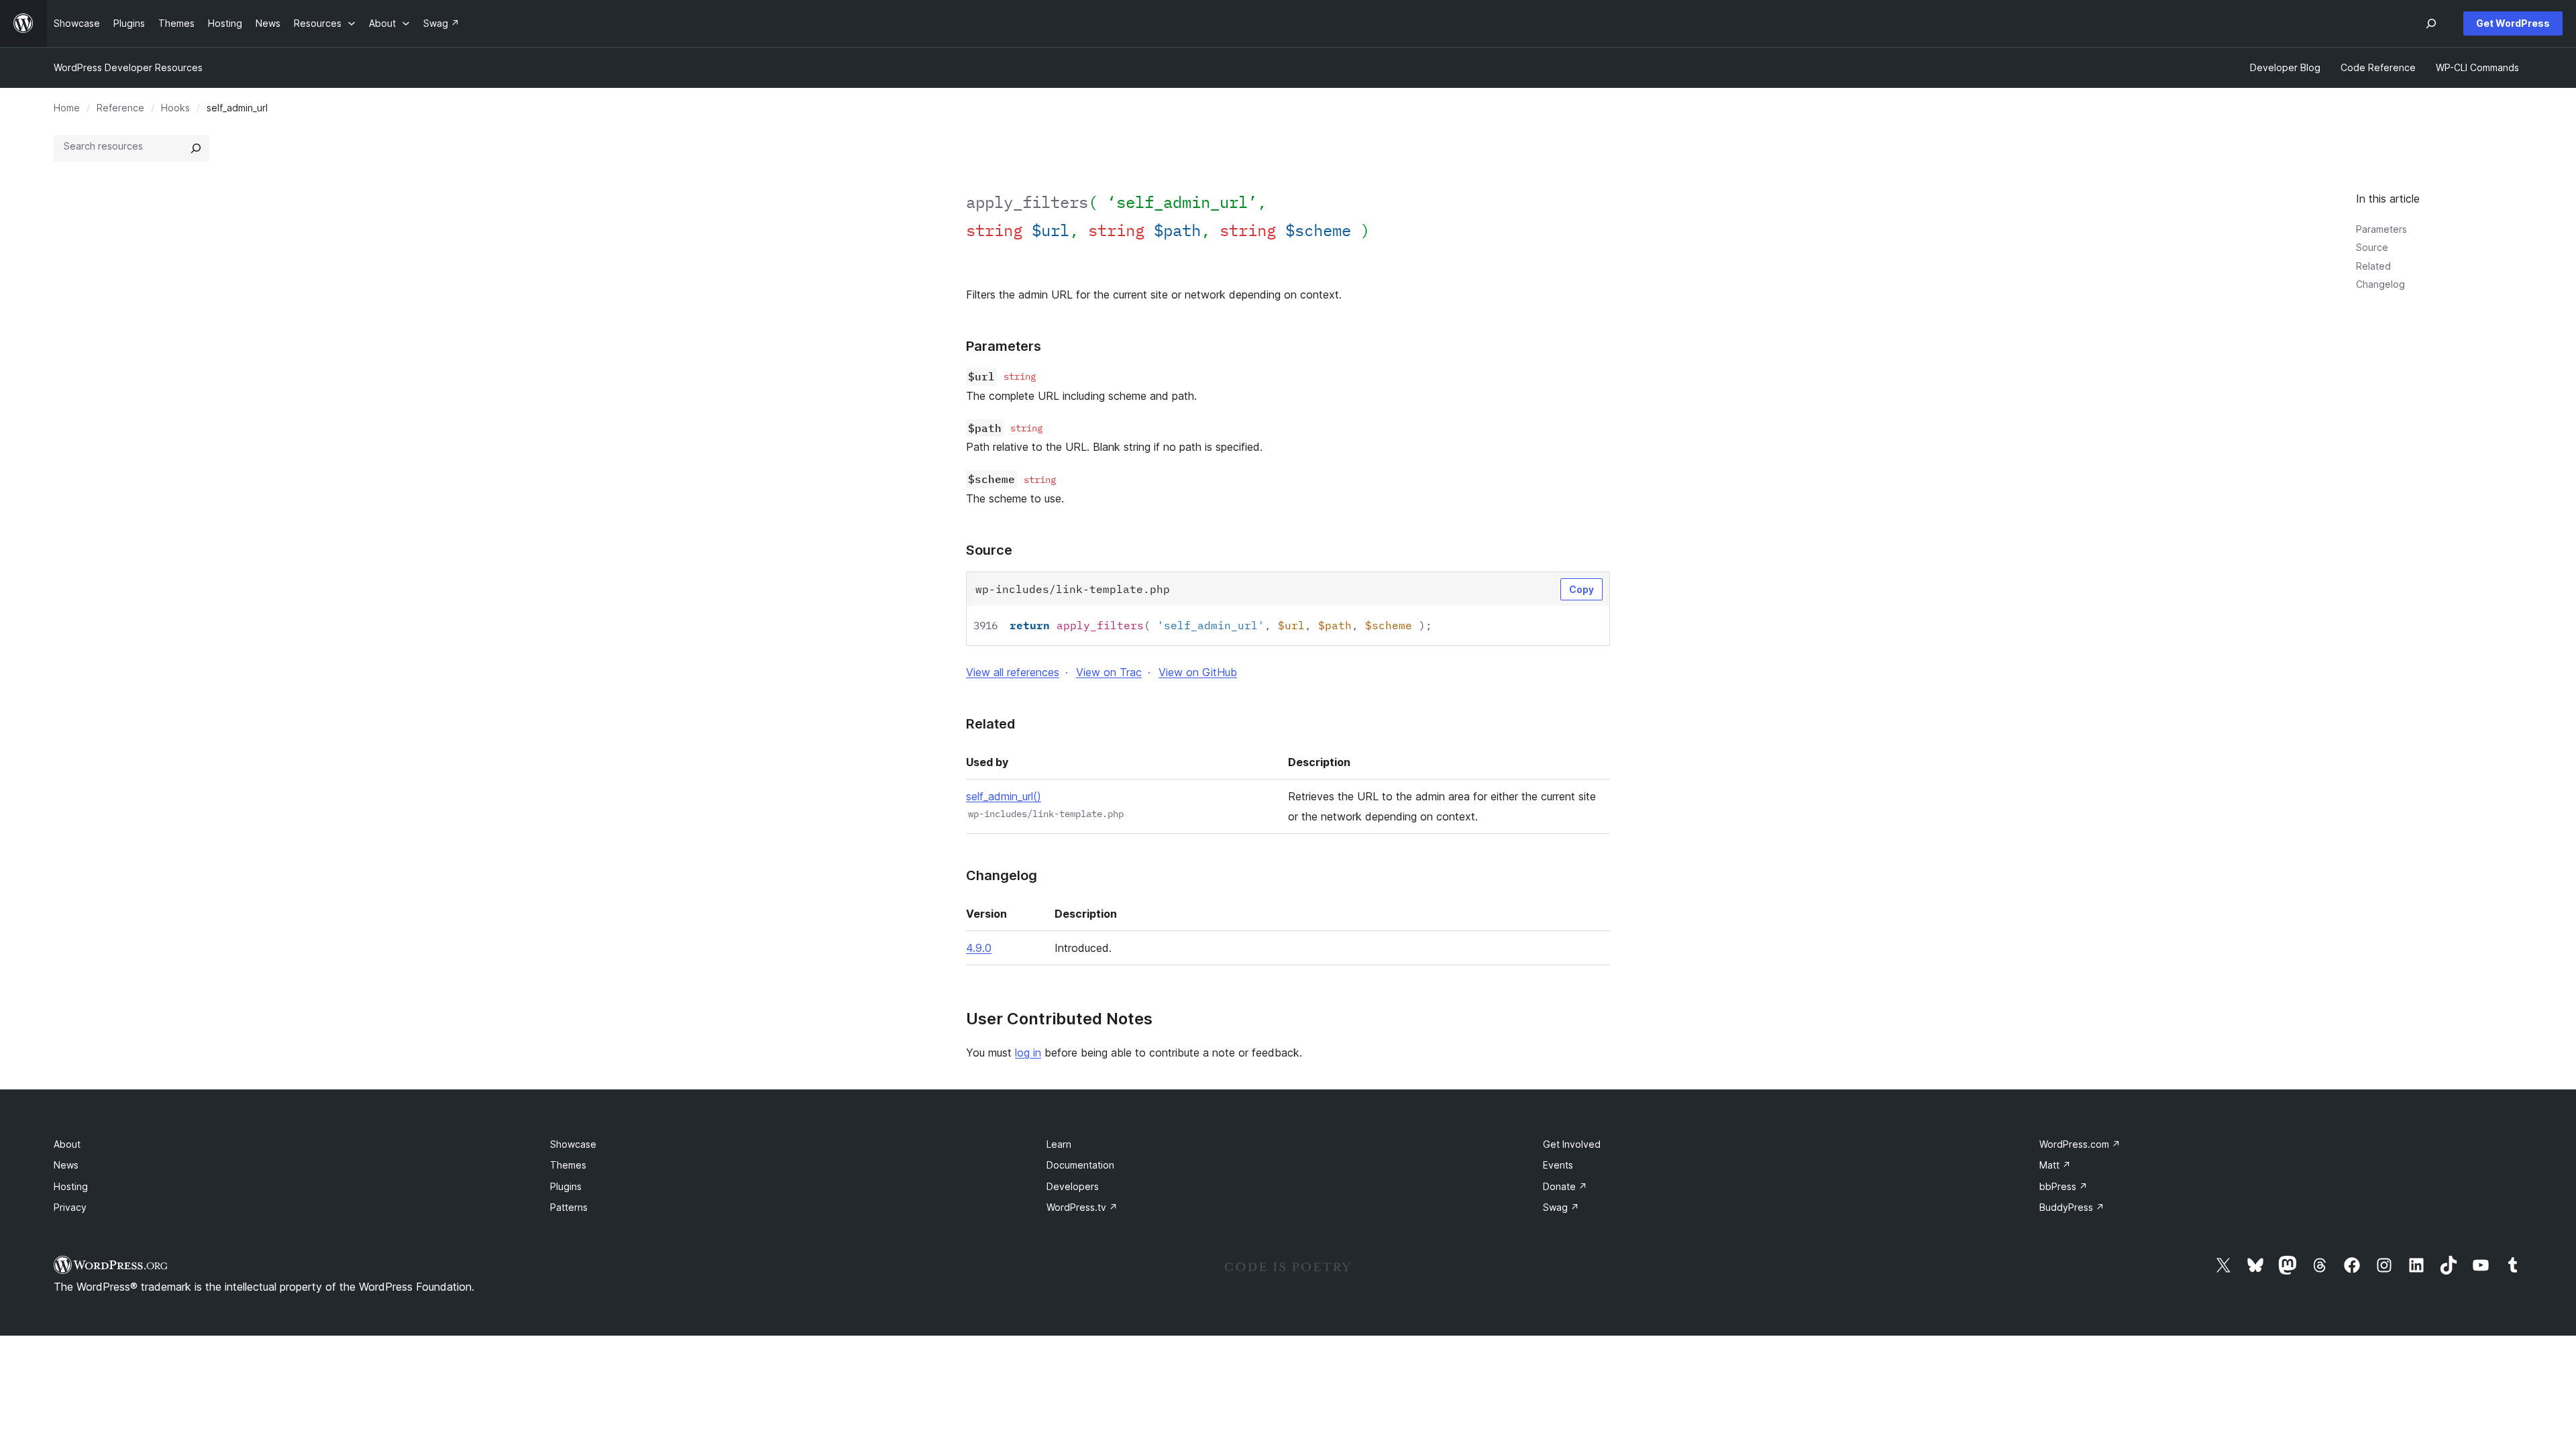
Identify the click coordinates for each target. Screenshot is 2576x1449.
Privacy (70, 1207)
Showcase (573, 1144)
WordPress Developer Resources (128, 67)
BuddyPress (2072, 1207)
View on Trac (1109, 672)
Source (2372, 247)
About (67, 1144)
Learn (1059, 1144)
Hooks (175, 108)
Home (67, 108)
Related (2373, 266)
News (66, 1165)
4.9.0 (979, 948)
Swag (1561, 1207)
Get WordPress (2513, 23)
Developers (1073, 1186)
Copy (1581, 589)
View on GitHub (1198, 672)
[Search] (196, 148)
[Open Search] (2431, 23)
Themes (568, 1165)
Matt (2055, 1165)
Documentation (1080, 1165)
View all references (1013, 672)
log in (1028, 1053)
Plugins (566, 1186)
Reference (120, 108)
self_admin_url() (1004, 796)
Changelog (2380, 284)
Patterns (569, 1207)
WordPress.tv (1082, 1207)
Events (1558, 1165)
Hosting (71, 1186)
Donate (1565, 1186)
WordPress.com (2080, 1144)
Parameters (2381, 229)
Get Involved (1572, 1144)
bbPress (2063, 1186)
